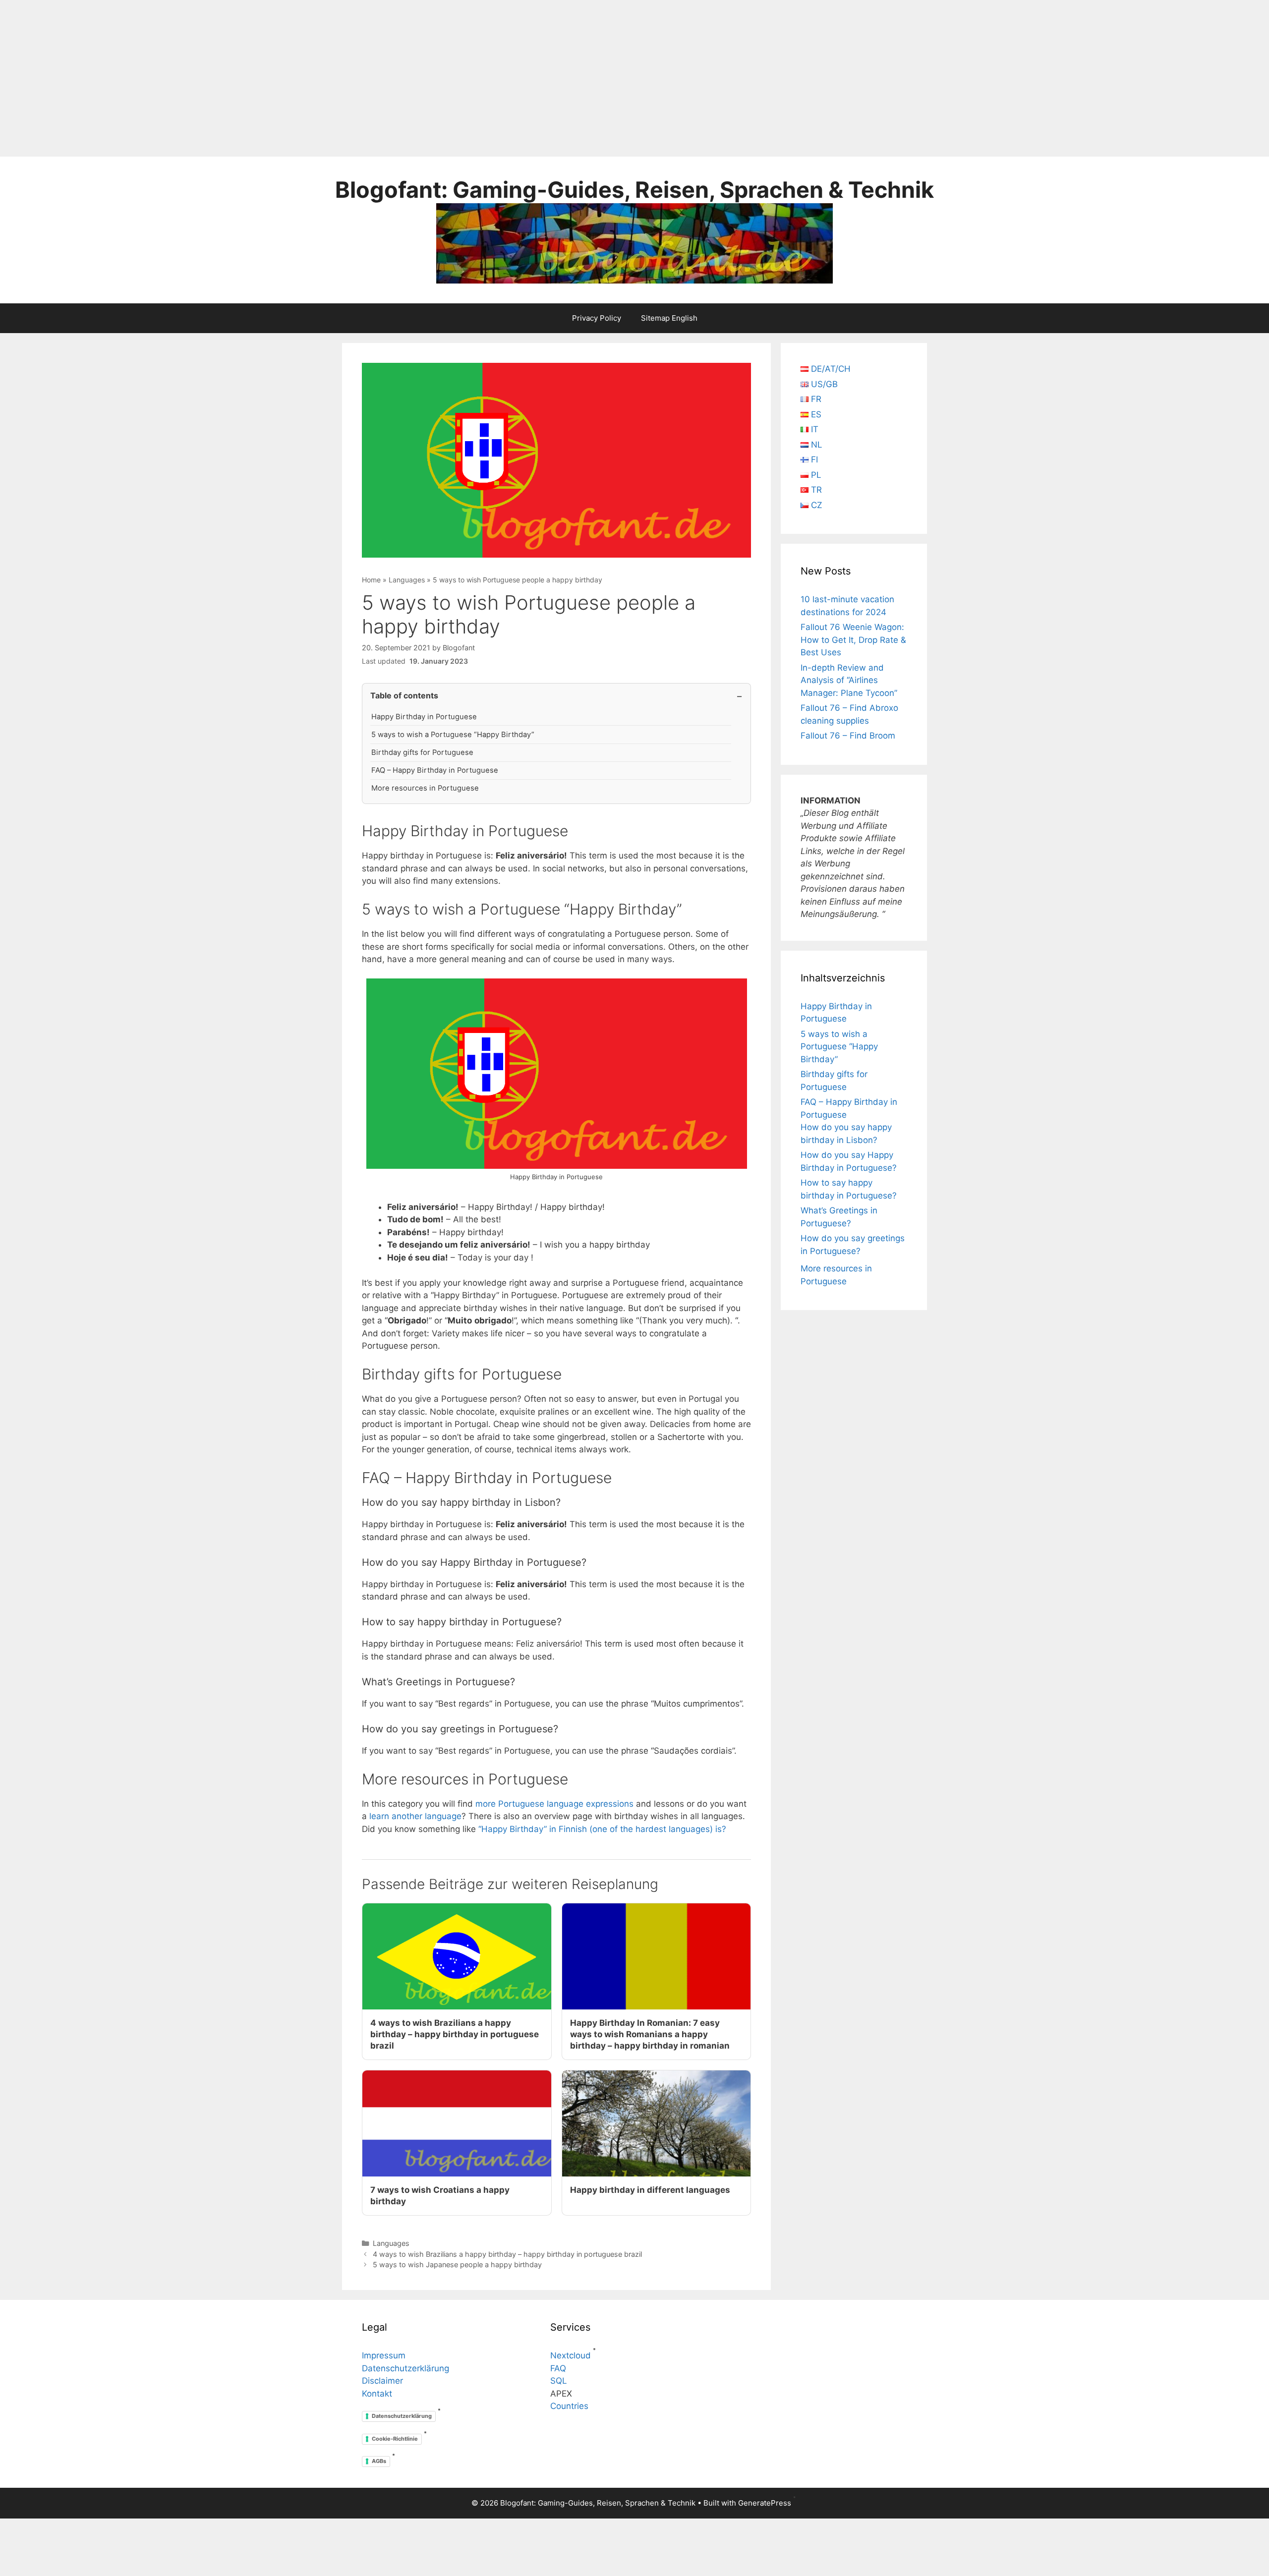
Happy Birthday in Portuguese (424, 717)
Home (371, 580)
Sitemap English (669, 318)
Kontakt (377, 2394)
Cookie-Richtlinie (395, 2439)
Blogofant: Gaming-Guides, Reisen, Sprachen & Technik (634, 190)
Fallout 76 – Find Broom (848, 736)
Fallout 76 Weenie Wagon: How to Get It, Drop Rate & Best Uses (853, 640)
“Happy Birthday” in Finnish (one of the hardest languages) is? (602, 1829)
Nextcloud (571, 2355)
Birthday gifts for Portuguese (422, 752)
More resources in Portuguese (425, 788)
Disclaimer (382, 2381)
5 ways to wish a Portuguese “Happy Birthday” (453, 735)
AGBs (379, 2461)
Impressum (384, 2355)
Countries (569, 2406)
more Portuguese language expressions (554, 1804)
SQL (559, 2381)
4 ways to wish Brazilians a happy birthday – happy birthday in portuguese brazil (507, 2254)
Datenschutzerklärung (405, 2368)
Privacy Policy (597, 318)
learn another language (415, 1816)
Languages (407, 580)
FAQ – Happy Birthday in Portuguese (435, 770)
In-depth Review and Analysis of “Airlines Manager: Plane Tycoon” (849, 680)
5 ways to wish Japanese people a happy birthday (457, 2264)
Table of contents (404, 695)
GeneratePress (765, 2503)
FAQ (558, 2368)
